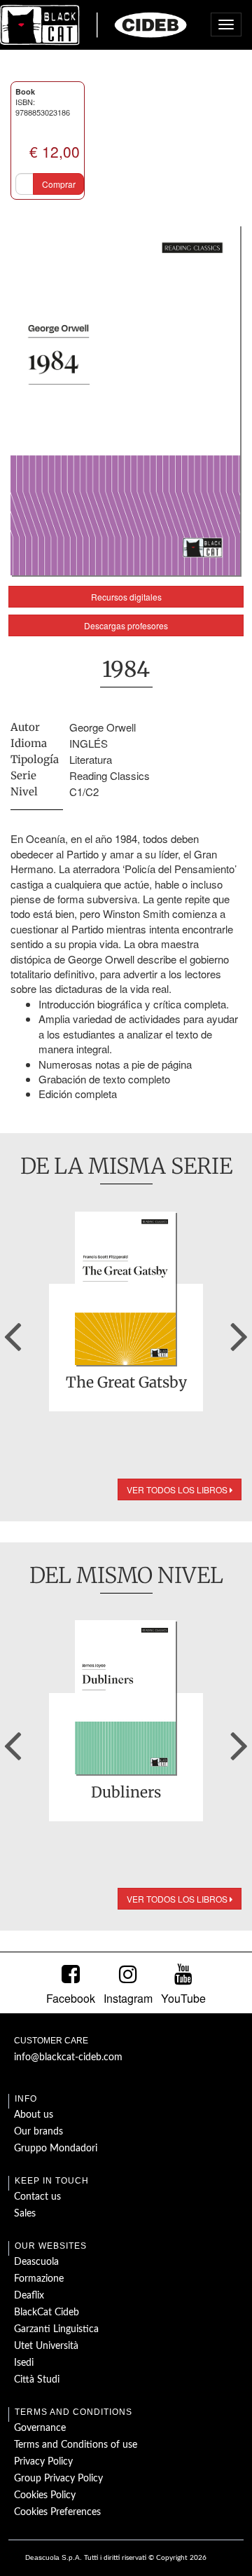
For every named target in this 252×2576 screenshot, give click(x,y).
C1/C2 (84, 792)
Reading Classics (110, 775)
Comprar (59, 184)
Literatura (91, 759)
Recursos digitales (126, 597)
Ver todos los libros (178, 1489)
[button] (13, 1331)
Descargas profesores (126, 625)
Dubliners (126, 1793)
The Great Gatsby (126, 1383)
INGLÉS (89, 743)
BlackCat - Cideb (94, 25)
